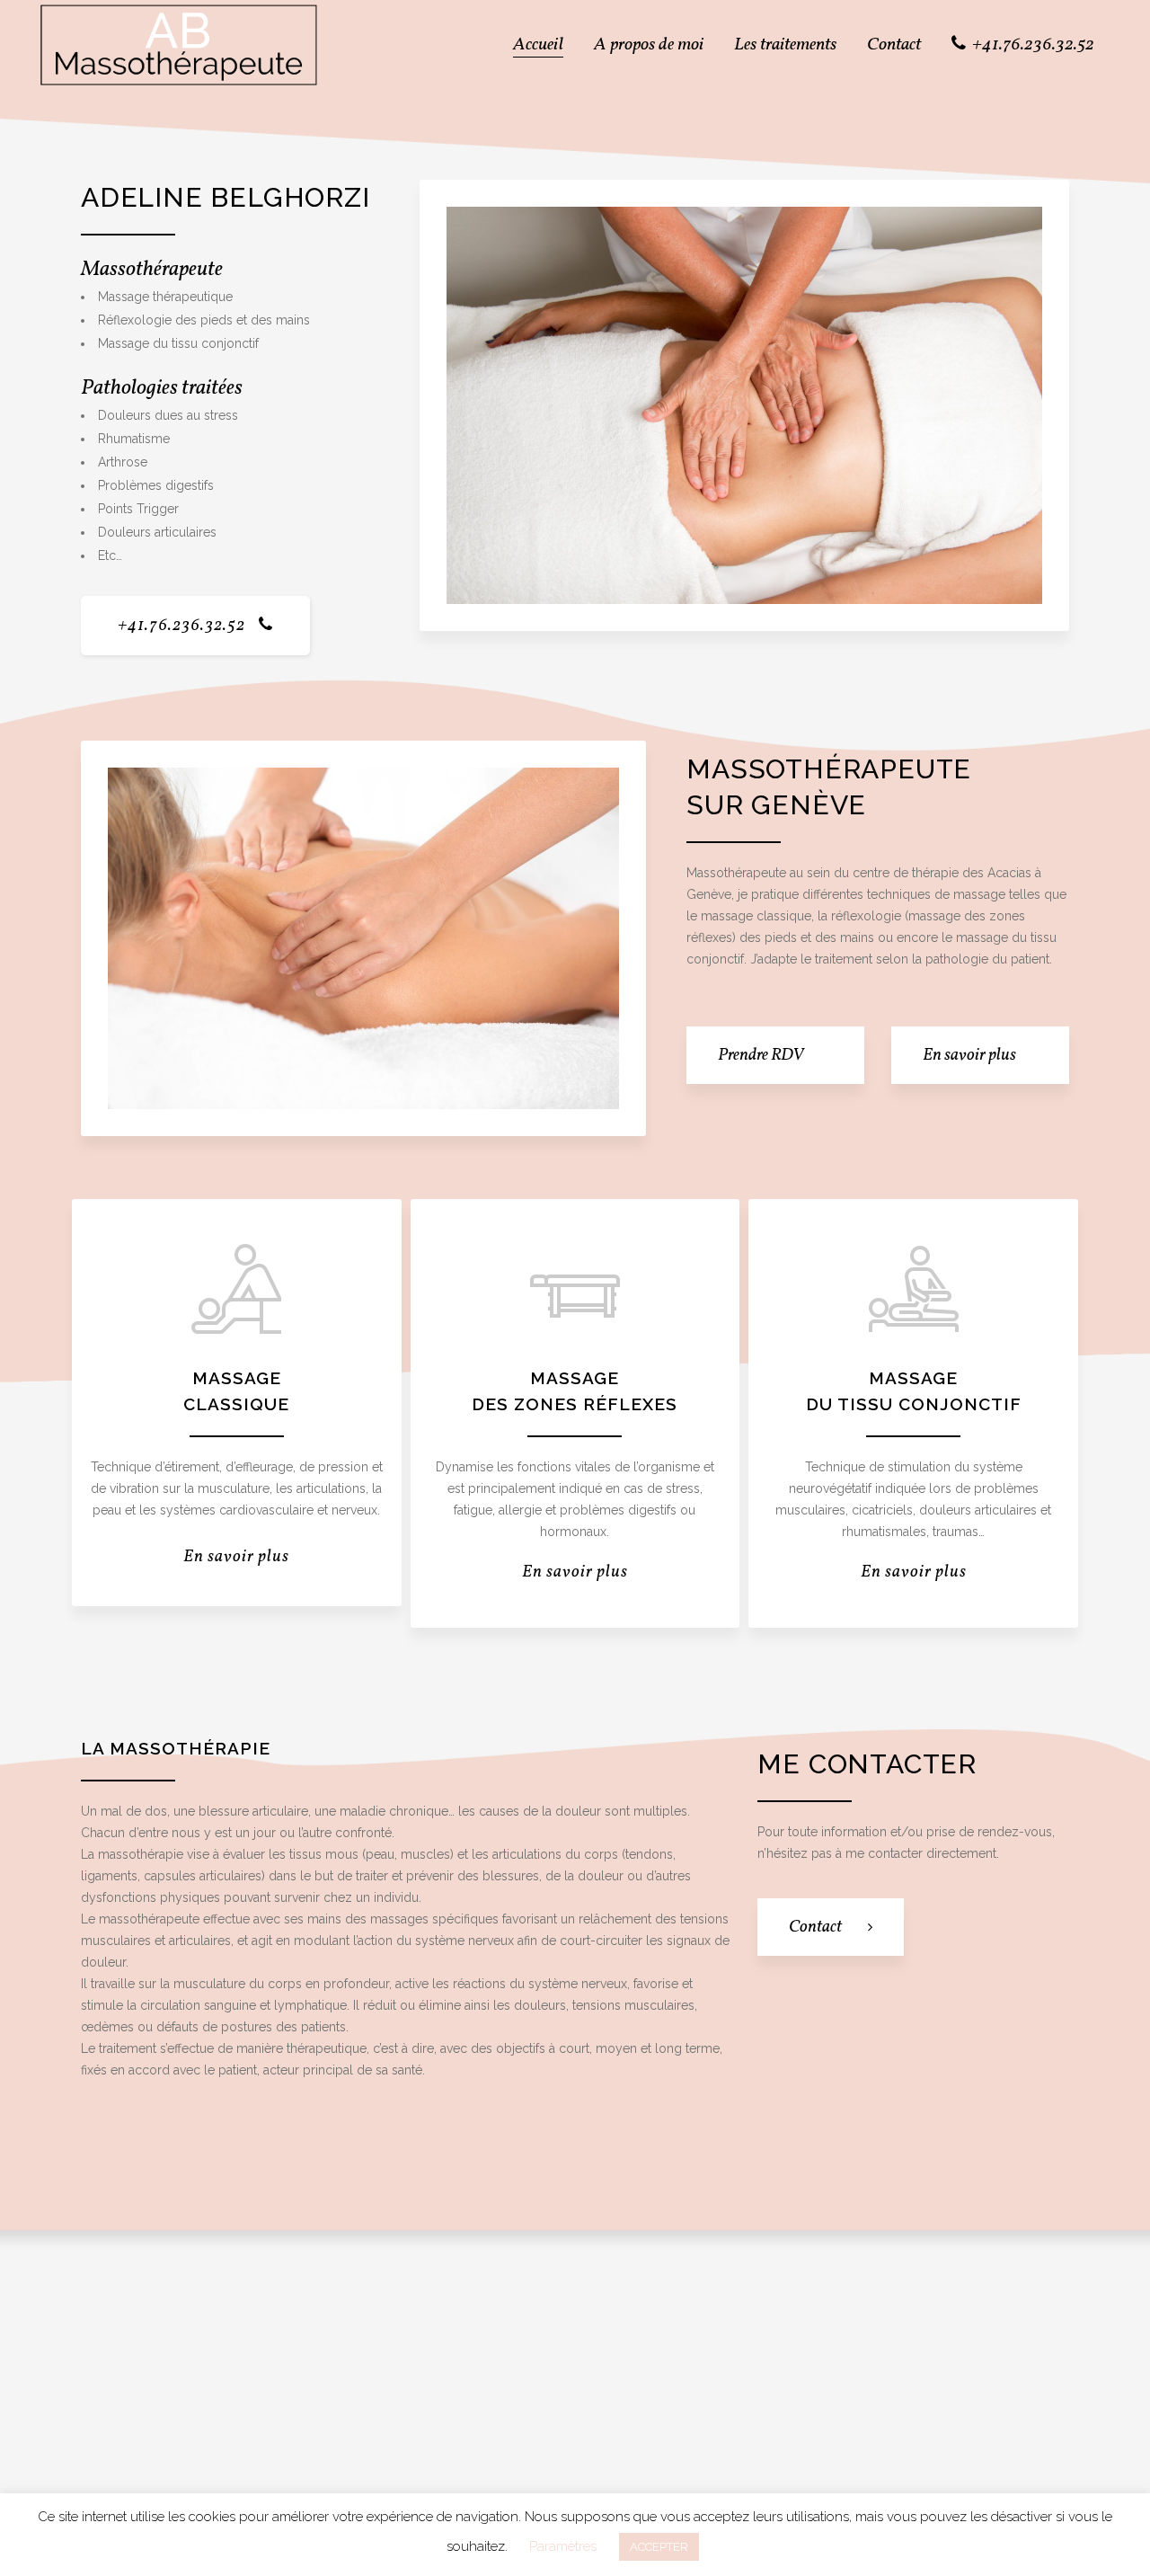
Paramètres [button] (563, 2546)
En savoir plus (236, 1557)
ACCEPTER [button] (659, 2547)
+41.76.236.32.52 (181, 626)
